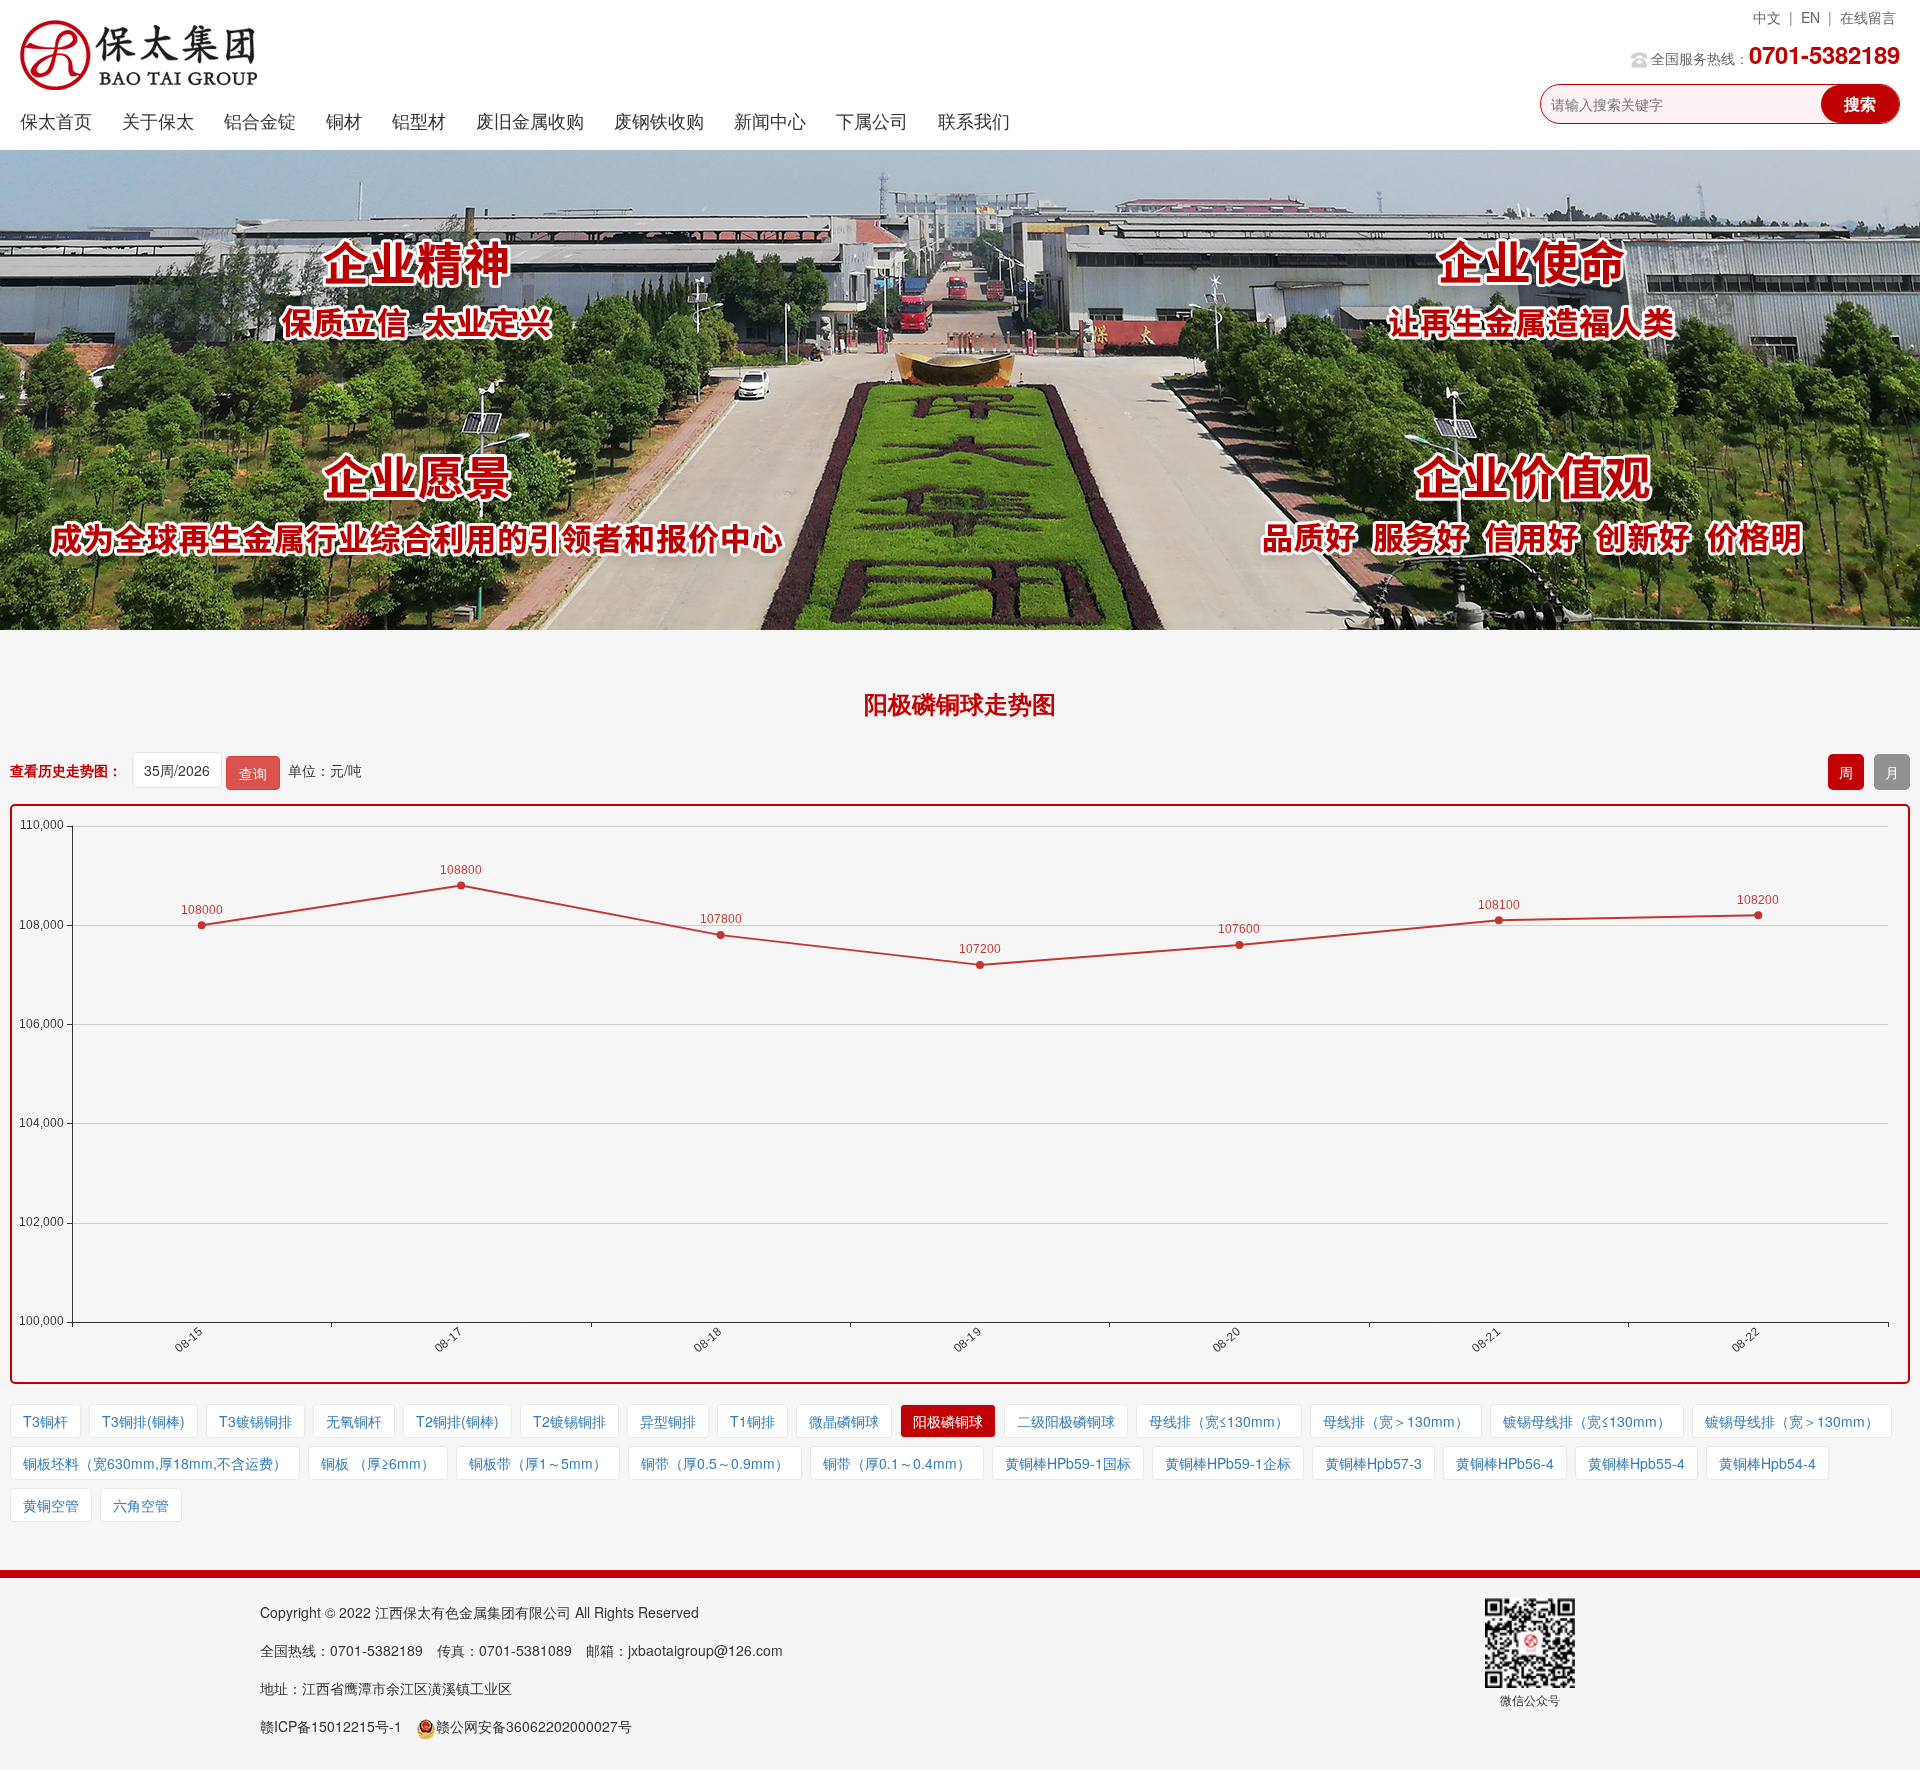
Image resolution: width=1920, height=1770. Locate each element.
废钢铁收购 (659, 120)
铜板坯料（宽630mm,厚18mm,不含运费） (155, 1463)
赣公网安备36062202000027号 (534, 1726)
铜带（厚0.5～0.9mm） (715, 1463)
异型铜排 (668, 1421)
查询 (253, 773)
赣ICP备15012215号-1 (331, 1726)
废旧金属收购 (530, 120)
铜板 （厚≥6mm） (378, 1463)
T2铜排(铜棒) (457, 1421)
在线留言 (1868, 17)
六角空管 (141, 1505)
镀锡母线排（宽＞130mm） (1792, 1421)
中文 (1767, 17)
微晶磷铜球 (844, 1421)
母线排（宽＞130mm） (1396, 1421)
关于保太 (158, 120)
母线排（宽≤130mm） (1219, 1421)
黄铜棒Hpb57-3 (1373, 1463)
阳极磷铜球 (948, 1421)
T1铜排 (752, 1421)
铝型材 (419, 120)
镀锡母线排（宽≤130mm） (1587, 1421)
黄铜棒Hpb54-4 (1767, 1463)
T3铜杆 (45, 1421)
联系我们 (974, 120)
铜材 (344, 120)
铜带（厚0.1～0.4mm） (897, 1463)
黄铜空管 (51, 1505)
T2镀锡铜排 (569, 1421)
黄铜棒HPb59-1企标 (1228, 1463)
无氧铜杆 (354, 1421)
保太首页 (56, 120)
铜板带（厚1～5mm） (538, 1463)
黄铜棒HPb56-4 (1505, 1463)
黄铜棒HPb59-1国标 (1068, 1463)
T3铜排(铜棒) (143, 1421)
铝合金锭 (260, 120)
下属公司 (872, 120)
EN (1810, 17)
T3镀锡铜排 (255, 1421)
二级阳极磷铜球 (1066, 1421)
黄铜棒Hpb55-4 (1636, 1463)
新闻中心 (770, 120)
